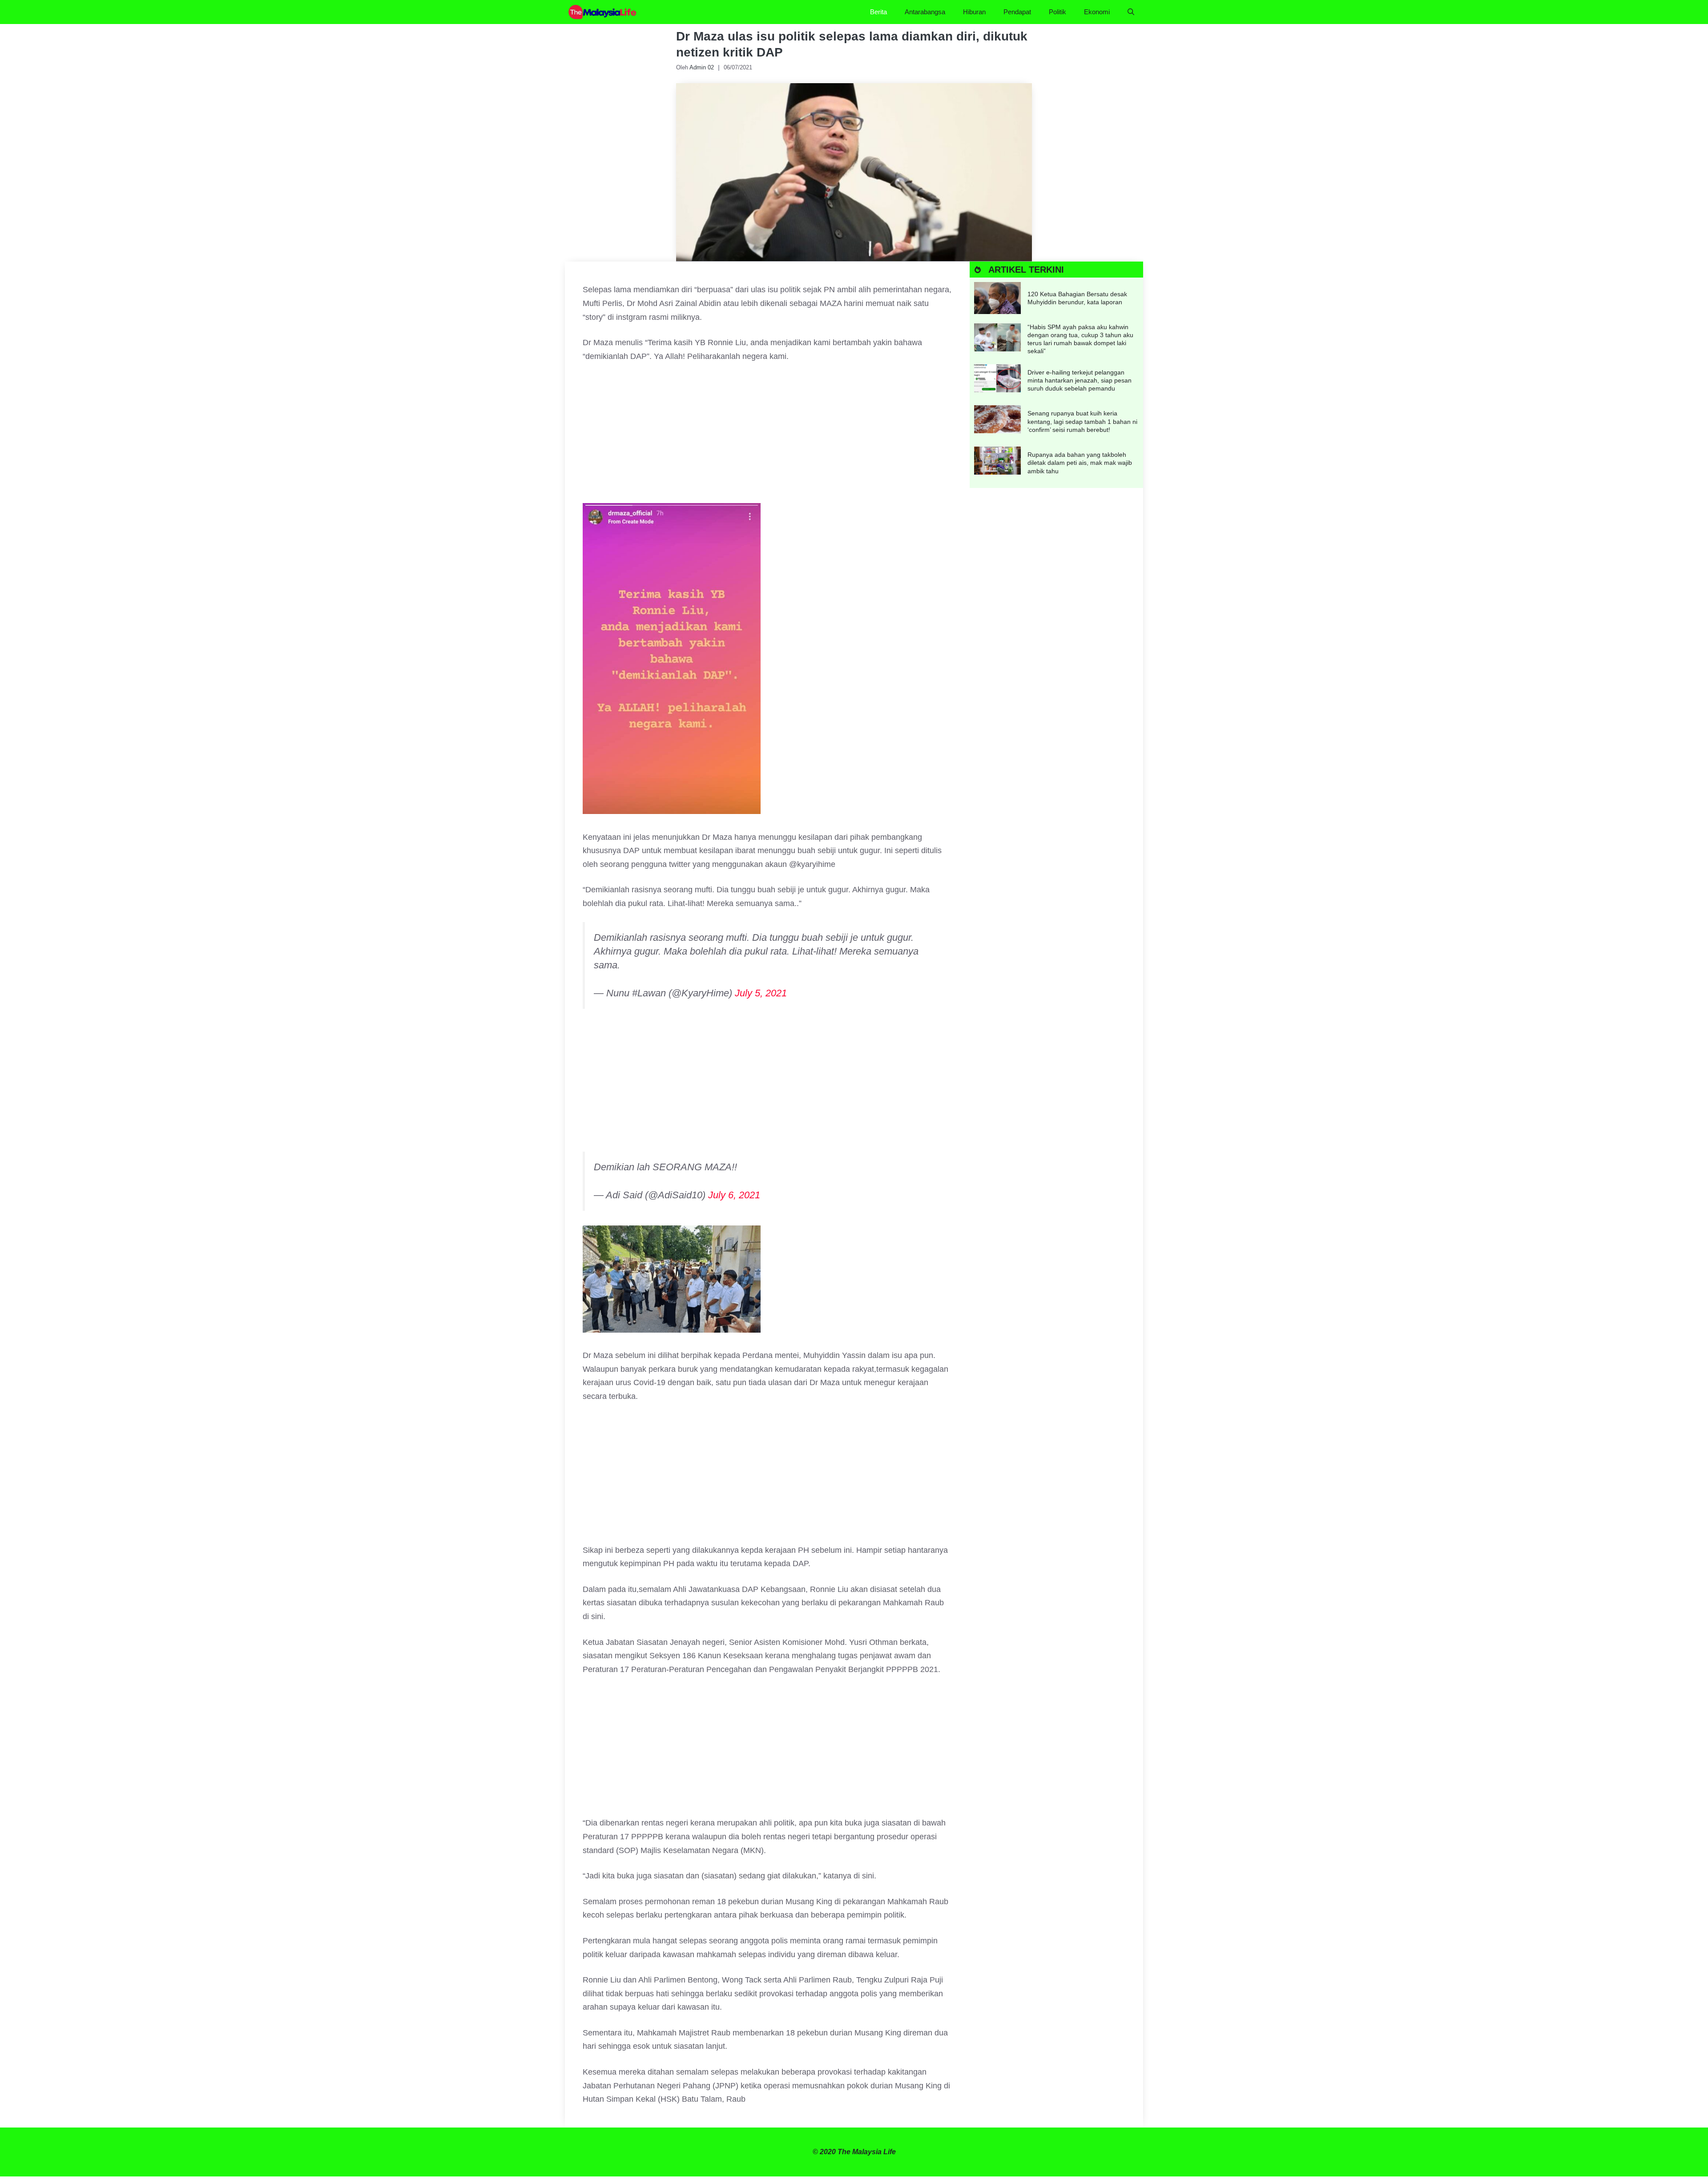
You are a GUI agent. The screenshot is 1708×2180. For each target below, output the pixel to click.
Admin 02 (702, 67)
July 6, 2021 (734, 1195)
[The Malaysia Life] (603, 12)
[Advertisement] (767, 437)
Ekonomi (1097, 12)
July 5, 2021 (761, 993)
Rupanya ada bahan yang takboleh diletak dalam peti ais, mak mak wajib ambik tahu (1080, 463)
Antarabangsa (925, 12)
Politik (1057, 12)
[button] (1131, 12)
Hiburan (974, 12)
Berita (878, 12)
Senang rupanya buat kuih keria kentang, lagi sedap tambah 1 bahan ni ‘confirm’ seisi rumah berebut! (1082, 421)
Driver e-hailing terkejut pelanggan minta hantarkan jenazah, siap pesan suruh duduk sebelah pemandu (1080, 380)
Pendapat (1017, 12)
